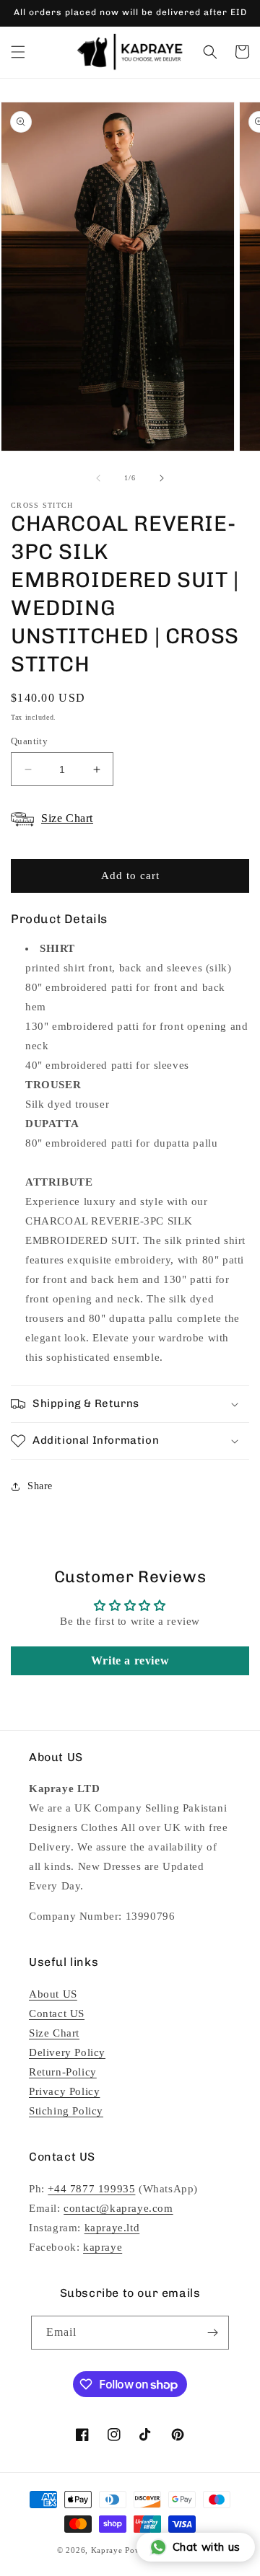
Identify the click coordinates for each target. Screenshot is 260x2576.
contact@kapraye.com (118, 2208)
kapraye (103, 2247)
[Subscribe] (212, 2333)
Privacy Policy (64, 2091)
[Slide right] (162, 478)
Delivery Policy (67, 2052)
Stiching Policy (66, 2111)
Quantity (29, 741)
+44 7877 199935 (91, 2189)
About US (53, 1994)
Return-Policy (63, 2072)
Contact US (57, 2013)
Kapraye (107, 2550)
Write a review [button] (130, 1660)
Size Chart (54, 2033)
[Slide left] (98, 478)
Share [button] (40, 1486)
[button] (18, 52)
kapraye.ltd (112, 2228)
